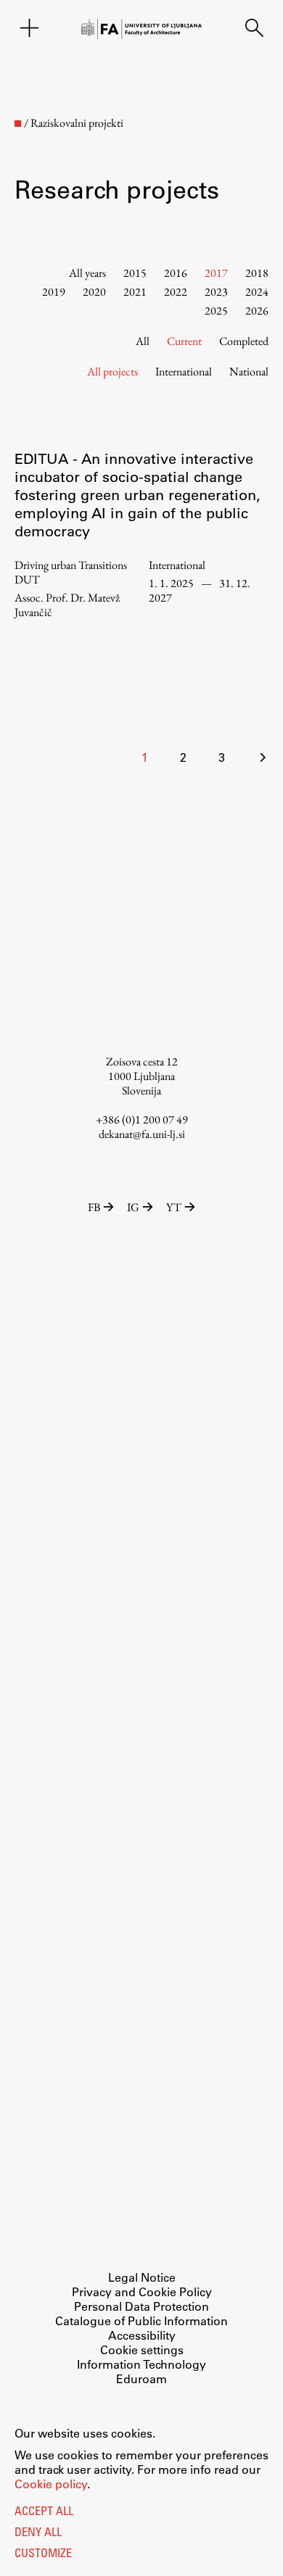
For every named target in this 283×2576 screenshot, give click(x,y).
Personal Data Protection (141, 2306)
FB (94, 1207)
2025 (216, 311)
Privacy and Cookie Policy (142, 2292)
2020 (94, 292)
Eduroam (141, 2378)
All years (87, 273)
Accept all (44, 2512)
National (249, 371)
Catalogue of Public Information (141, 2321)
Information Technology (141, 2364)
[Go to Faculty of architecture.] (18, 124)
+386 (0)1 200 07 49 (142, 1119)
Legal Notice (142, 2277)
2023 (216, 292)
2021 (135, 292)
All (143, 341)
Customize (43, 2554)
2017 (216, 273)
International (184, 371)
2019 (54, 292)
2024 (257, 292)
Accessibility (142, 2335)
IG (133, 1207)
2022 (176, 292)
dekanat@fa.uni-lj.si (142, 1134)
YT (174, 1207)
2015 (135, 273)
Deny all (38, 2533)
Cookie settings (142, 2349)
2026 (257, 311)
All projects (112, 371)
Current (184, 341)
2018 (257, 273)
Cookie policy (51, 2484)
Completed (244, 341)
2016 (176, 273)
